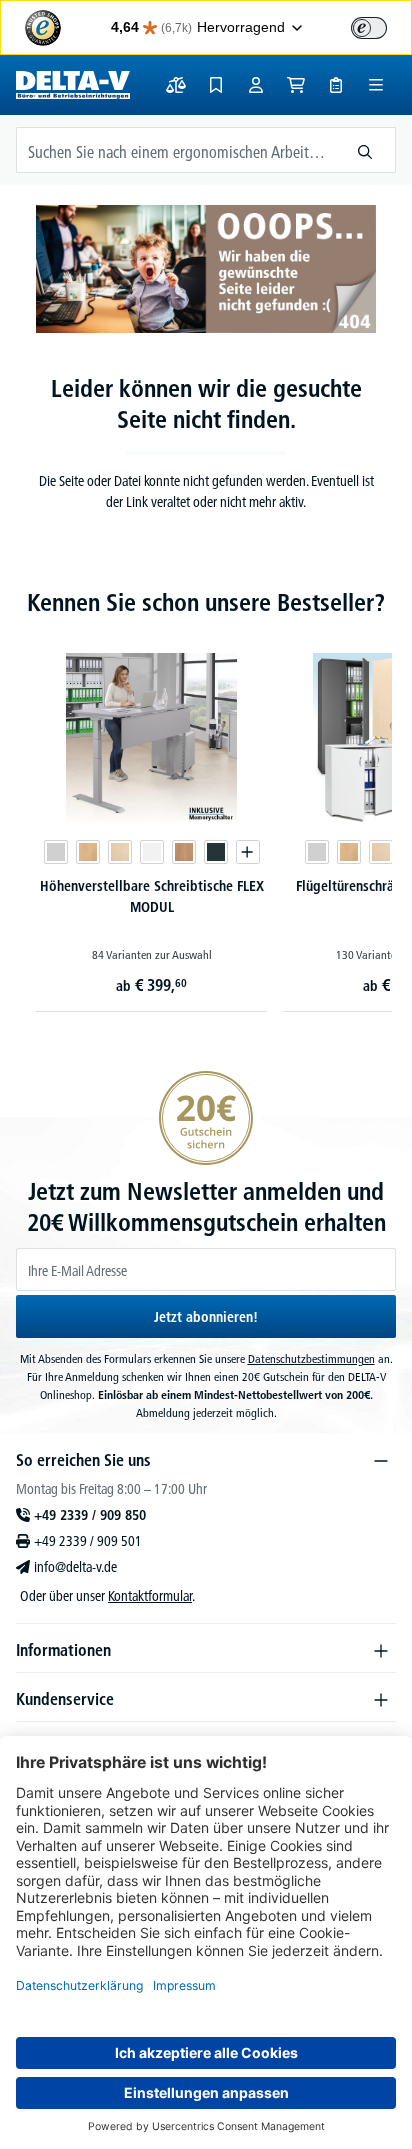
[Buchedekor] (88, 852)
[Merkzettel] (216, 85)
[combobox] (176, 150)
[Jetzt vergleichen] (176, 85)
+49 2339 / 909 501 (88, 1541)
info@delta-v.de (75, 1567)
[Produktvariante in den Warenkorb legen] (248, 852)
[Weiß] (152, 852)
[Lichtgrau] (56, 852)
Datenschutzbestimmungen (311, 1358)
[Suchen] (365, 150)
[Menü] (376, 85)
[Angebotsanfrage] (336, 85)
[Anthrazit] (216, 852)
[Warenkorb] (296, 85)
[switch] (369, 28)
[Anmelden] (256, 85)
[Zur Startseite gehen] (73, 85)
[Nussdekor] (184, 852)
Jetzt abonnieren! (206, 1317)
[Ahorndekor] (120, 852)
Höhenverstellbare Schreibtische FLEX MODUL (152, 896)
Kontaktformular (150, 1596)
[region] (206, 806)
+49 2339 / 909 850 (90, 1515)
